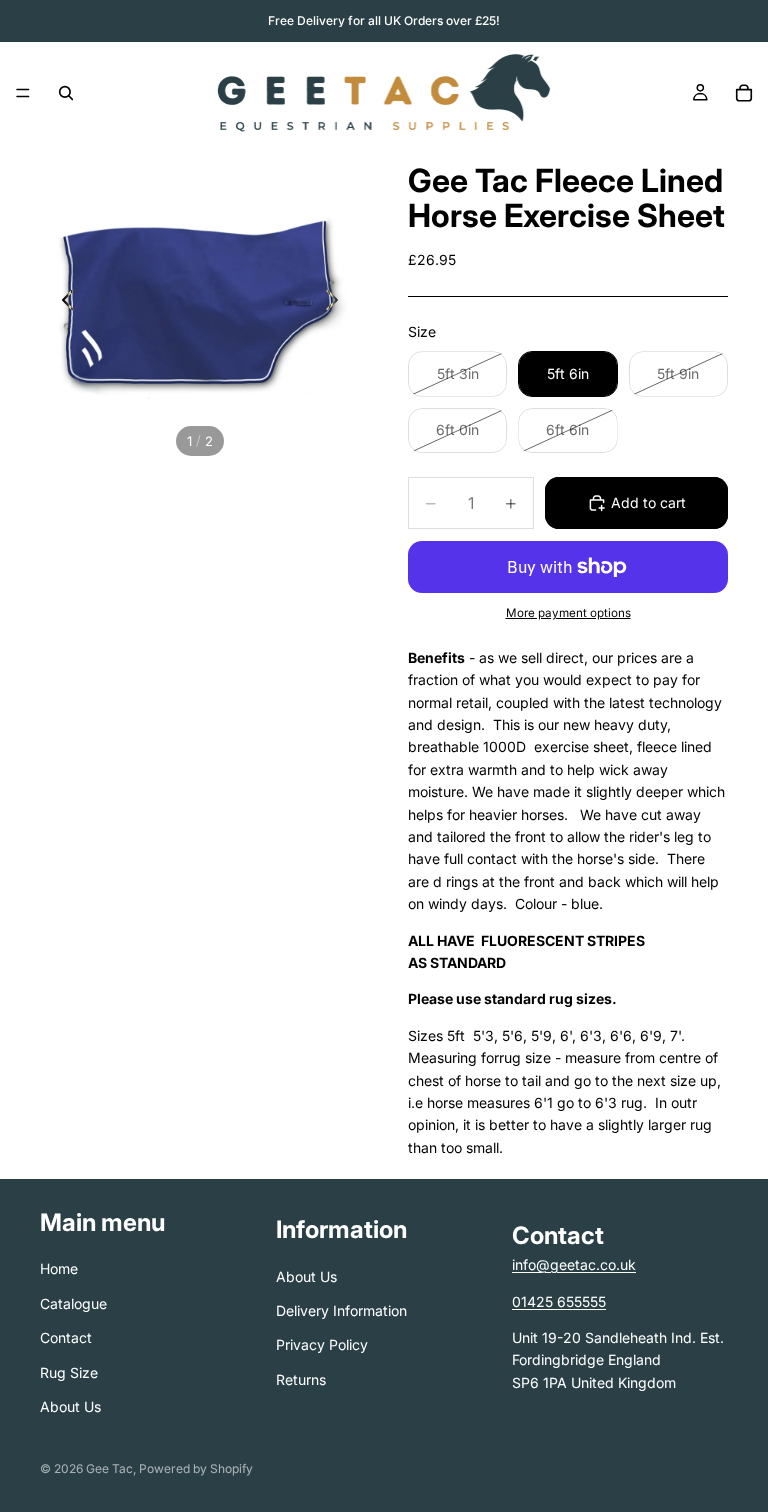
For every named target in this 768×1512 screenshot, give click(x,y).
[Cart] (744, 93)
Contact (66, 1337)
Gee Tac (109, 1468)
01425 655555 (559, 1301)
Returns (301, 1379)
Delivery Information (341, 1310)
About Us (70, 1406)
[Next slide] (337, 303)
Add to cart (648, 502)
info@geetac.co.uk (574, 1264)
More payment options (568, 613)
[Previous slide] (62, 303)
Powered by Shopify (196, 1468)
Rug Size (69, 1372)
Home (59, 1268)
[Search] (66, 93)
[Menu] (23, 93)
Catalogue (73, 1303)
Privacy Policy (322, 1344)
